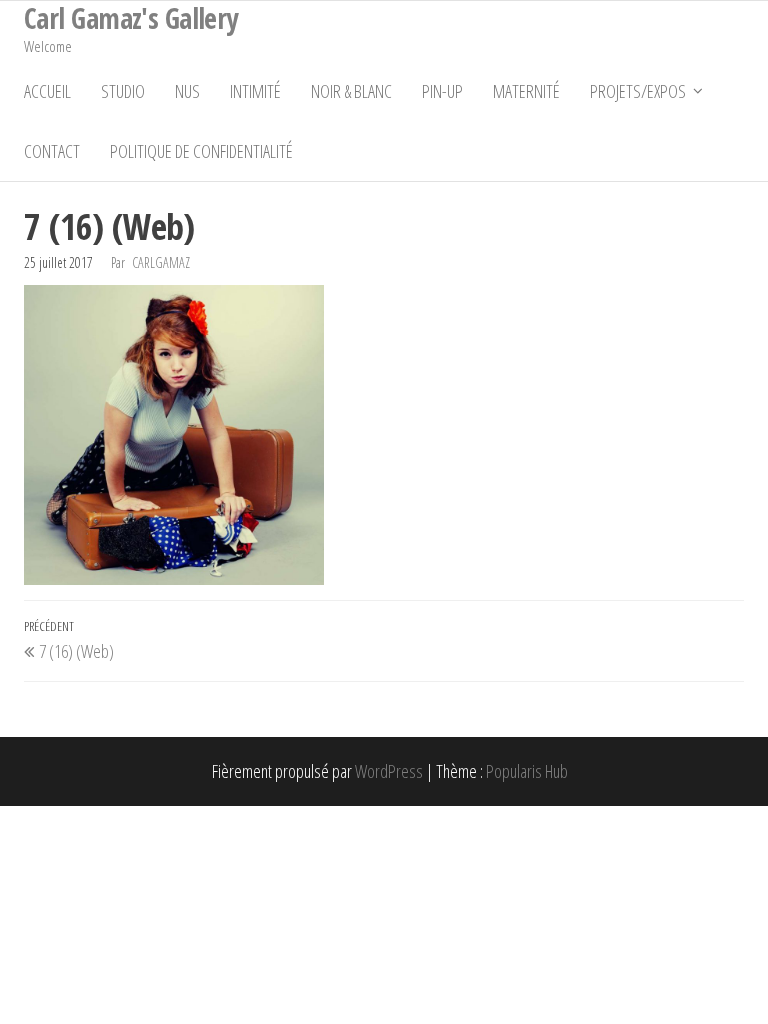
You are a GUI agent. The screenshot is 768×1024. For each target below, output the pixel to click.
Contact (52, 151)
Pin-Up (442, 91)
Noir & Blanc (351, 91)
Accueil (47, 91)
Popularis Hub (527, 771)
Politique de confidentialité (201, 151)
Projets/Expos (638, 91)
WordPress (389, 771)
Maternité (526, 91)
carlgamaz (161, 262)
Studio (123, 91)
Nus (187, 91)
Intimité (255, 91)
